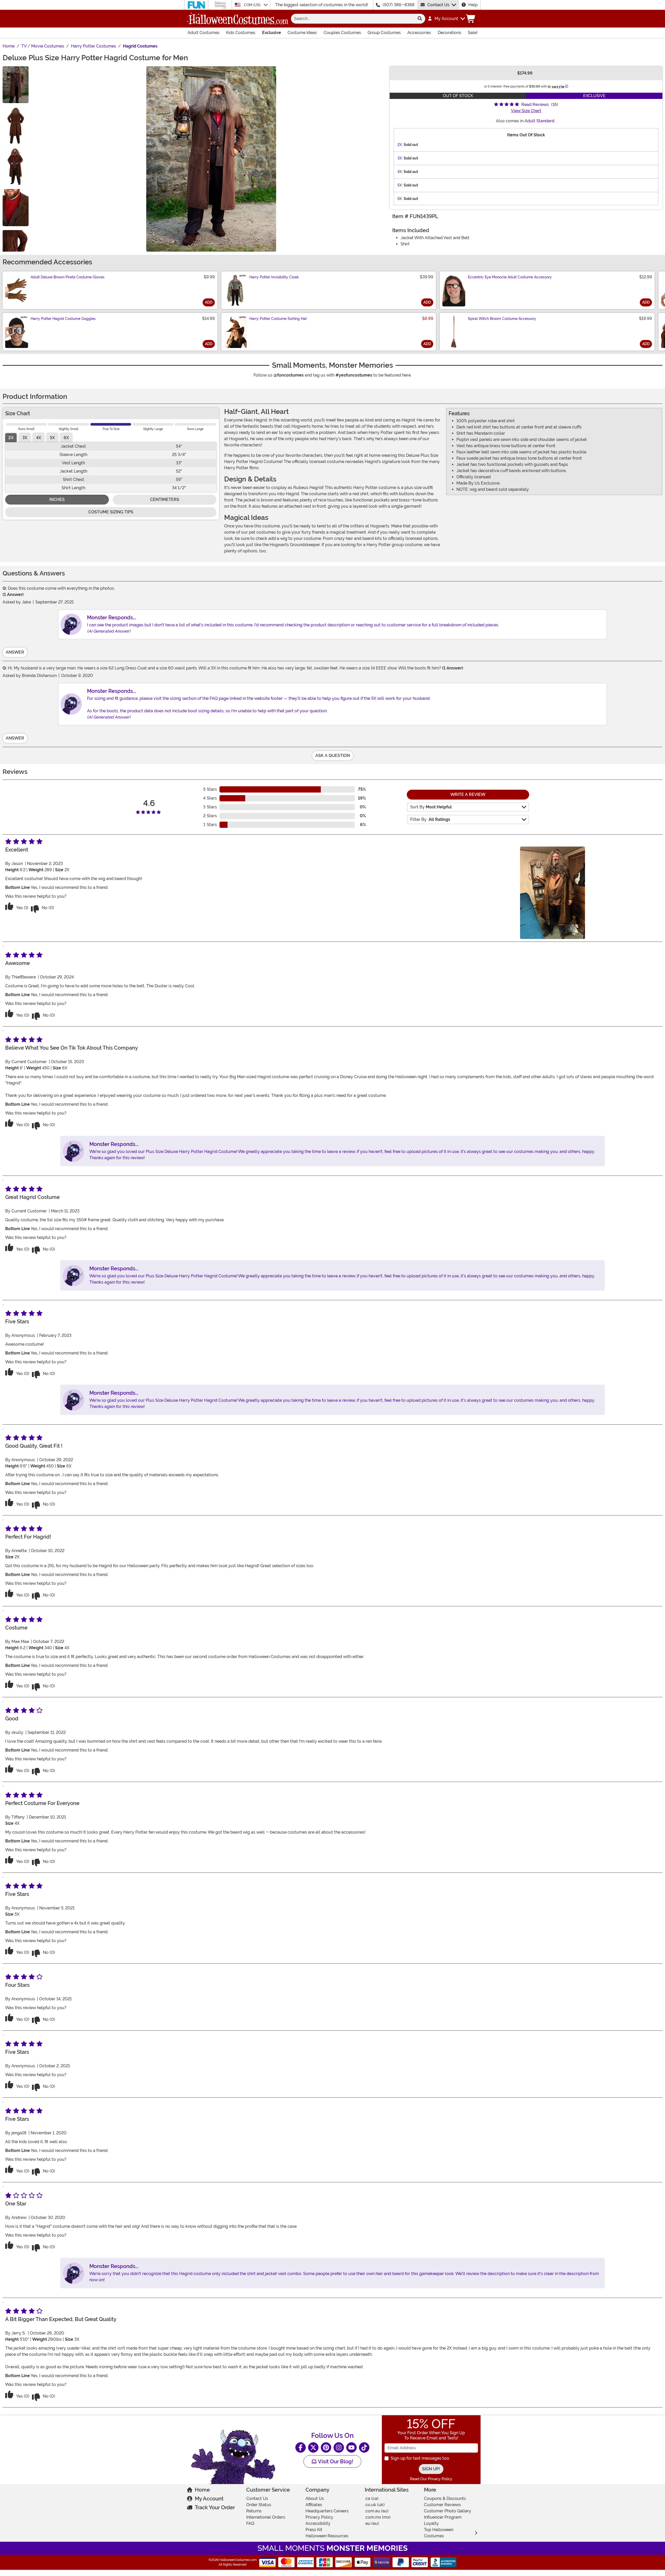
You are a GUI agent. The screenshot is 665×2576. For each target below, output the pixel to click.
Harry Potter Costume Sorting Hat (278, 319)
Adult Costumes (204, 33)
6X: (400, 199)
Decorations (450, 33)
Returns (254, 2511)
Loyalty (431, 2523)
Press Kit (314, 2530)
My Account (209, 2499)
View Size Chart (526, 111)
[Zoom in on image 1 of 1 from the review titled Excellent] (553, 893)
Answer (15, 652)
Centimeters (165, 499)
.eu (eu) (372, 2523)
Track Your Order (215, 2507)
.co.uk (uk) (375, 2505)
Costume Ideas (302, 33)
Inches (57, 499)
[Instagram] (339, 2447)
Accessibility (318, 2523)
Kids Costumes (241, 33)
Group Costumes (384, 33)
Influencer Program (443, 2517)
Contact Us (438, 5)
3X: (400, 158)
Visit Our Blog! (335, 2461)
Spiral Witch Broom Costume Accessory (502, 319)
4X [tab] (39, 438)
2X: (400, 145)
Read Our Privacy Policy (431, 2479)
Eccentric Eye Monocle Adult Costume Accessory (510, 277)
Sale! (473, 33)
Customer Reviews (442, 2505)
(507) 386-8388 (399, 5)
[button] (446, 19)
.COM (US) (252, 5)
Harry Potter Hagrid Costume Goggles (63, 319)
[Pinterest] (326, 2447)
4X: (400, 172)
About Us (315, 2498)
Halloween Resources (327, 2536)
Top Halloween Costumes (439, 2533)
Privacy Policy (319, 2517)
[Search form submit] (420, 19)
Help (473, 5)
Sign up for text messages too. (420, 2458)
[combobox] (353, 19)
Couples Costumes (342, 33)
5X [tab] (52, 438)
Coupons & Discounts (445, 2498)
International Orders (266, 2517)
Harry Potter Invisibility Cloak (274, 277)
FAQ (250, 2523)
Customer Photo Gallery (448, 2511)
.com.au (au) (377, 2511)
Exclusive (272, 33)
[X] (313, 2447)
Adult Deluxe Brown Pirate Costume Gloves (68, 277)
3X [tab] (25, 438)
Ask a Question (333, 756)
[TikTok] (364, 2447)
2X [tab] (11, 438)
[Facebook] (301, 2447)
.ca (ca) (372, 2498)
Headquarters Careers (327, 2511)
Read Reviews (535, 105)
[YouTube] (351, 2447)
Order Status (259, 2505)
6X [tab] (66, 438)
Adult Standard (539, 121)
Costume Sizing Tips (111, 512)
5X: (400, 185)
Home (202, 2490)
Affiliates (314, 2505)
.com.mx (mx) (378, 2517)
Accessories (419, 33)
